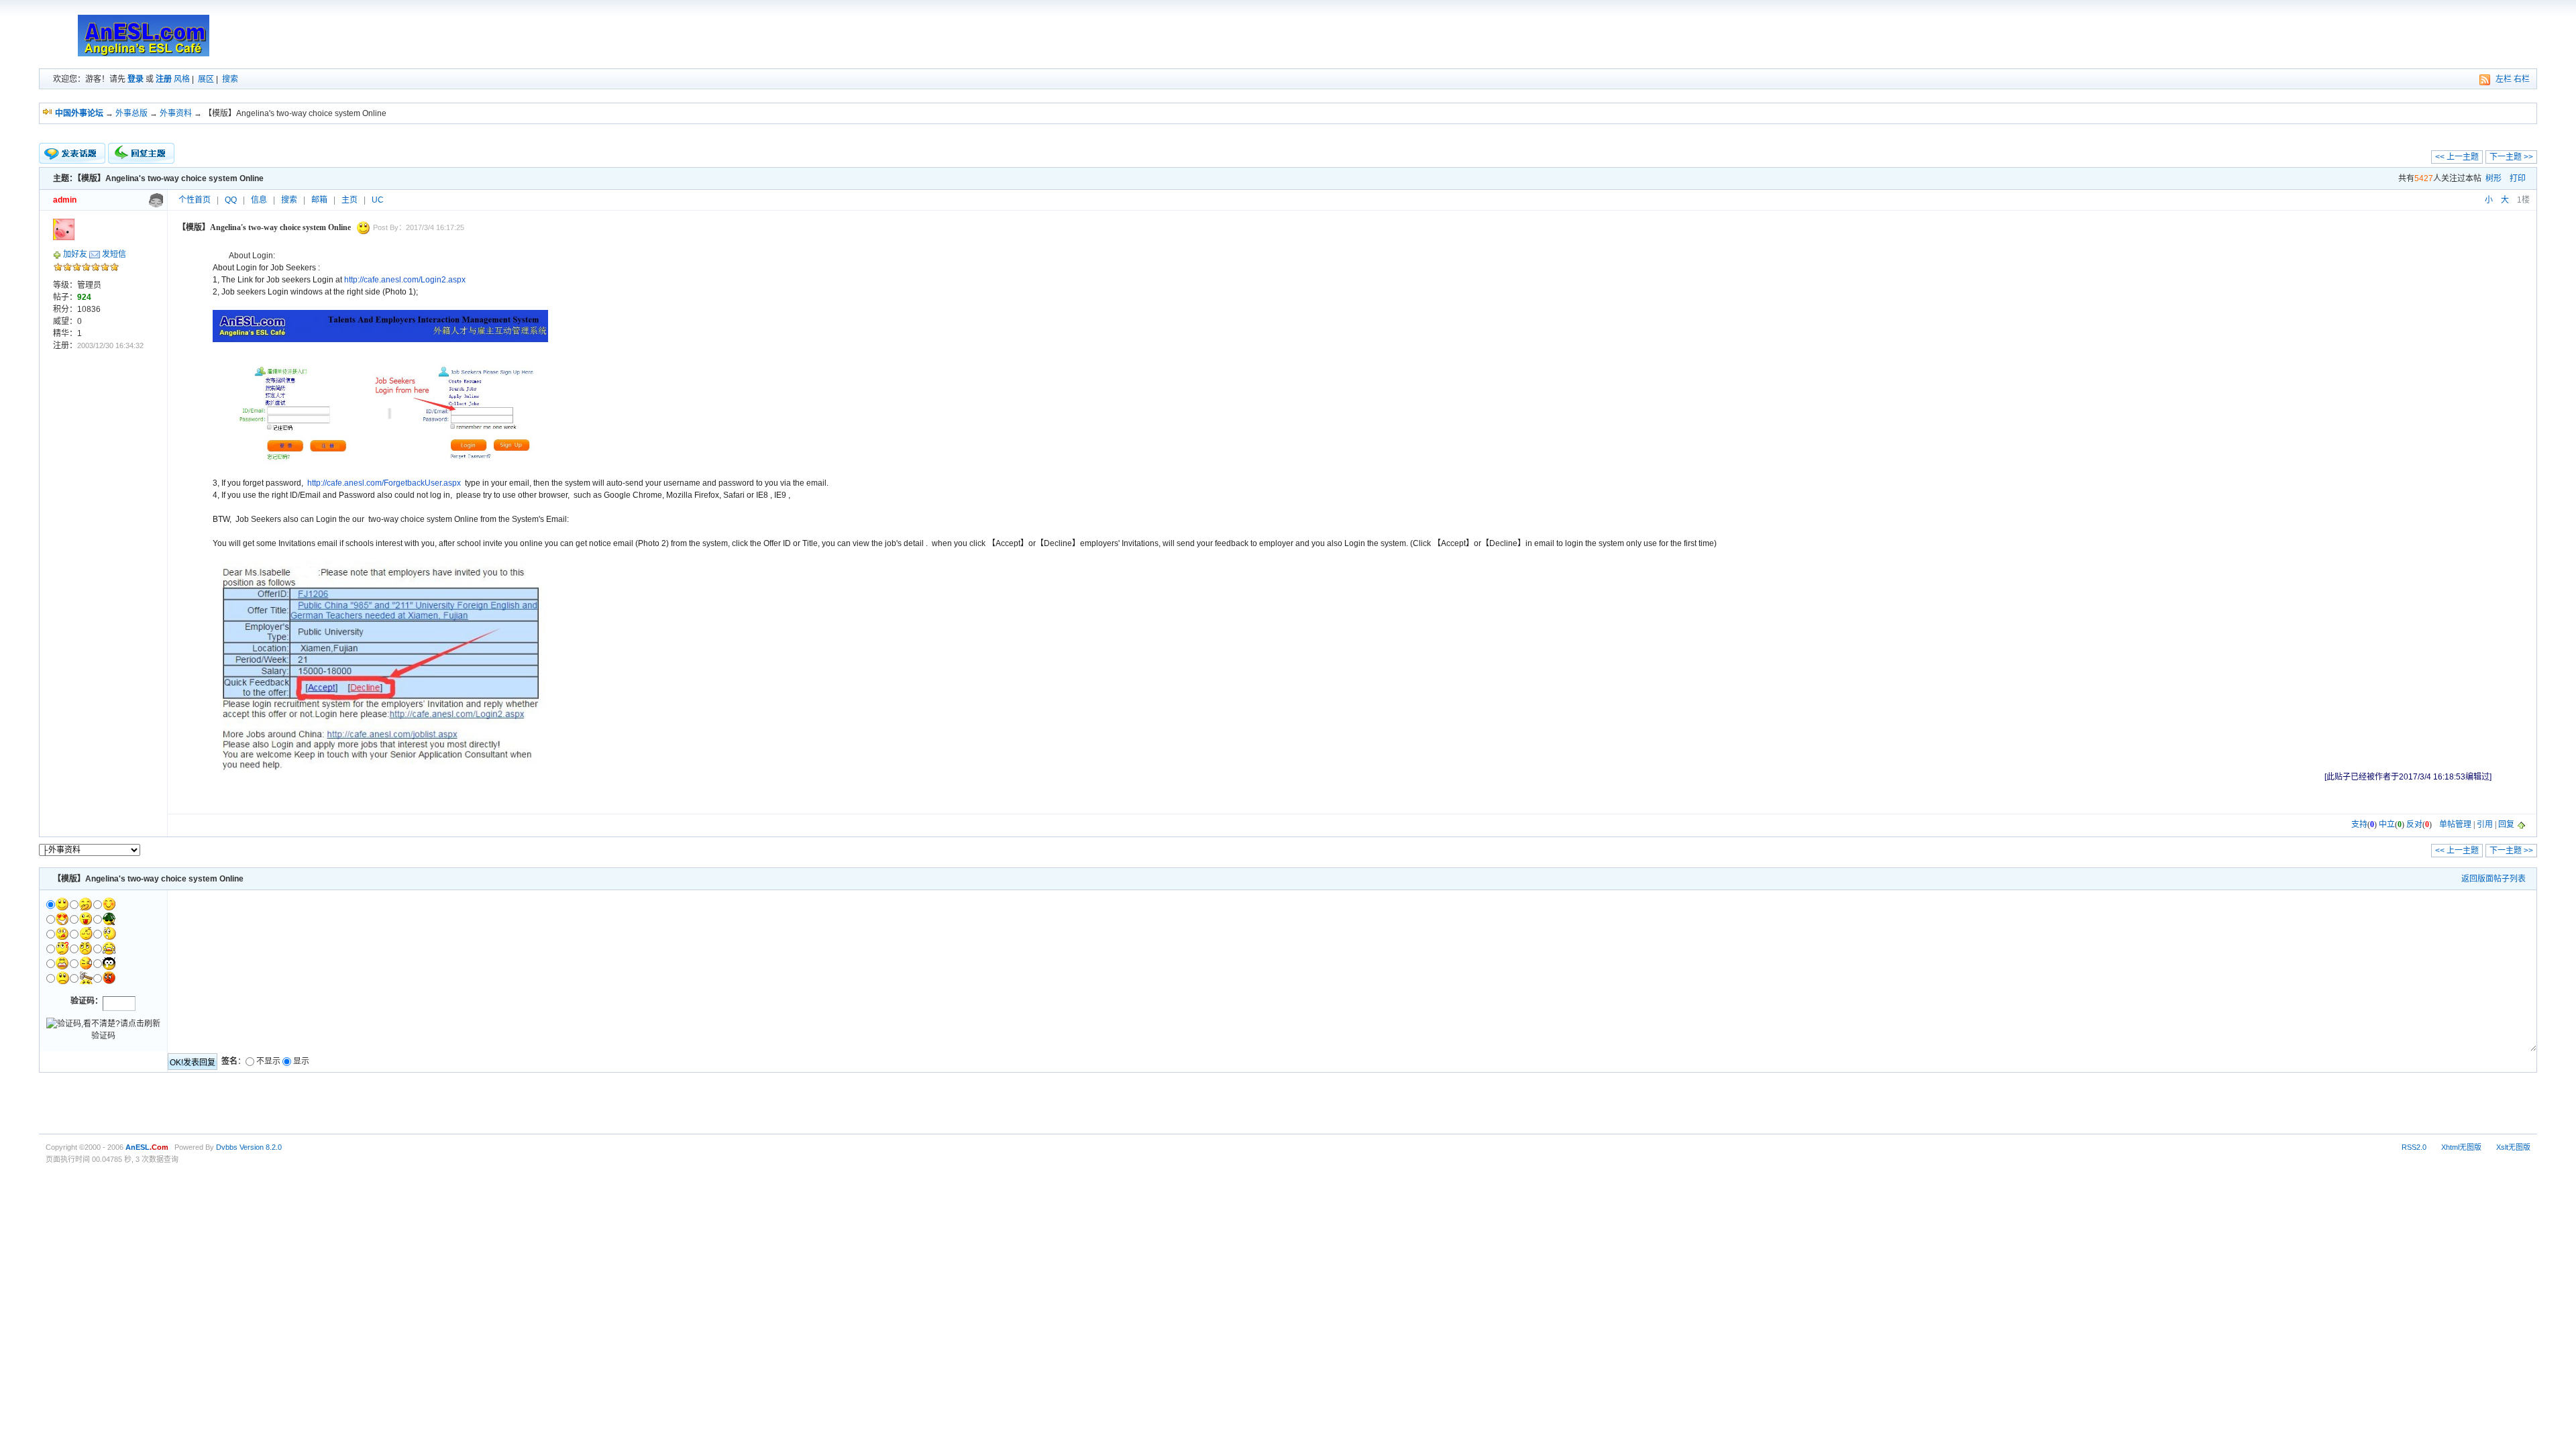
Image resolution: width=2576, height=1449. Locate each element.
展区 (206, 79)
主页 (350, 200)
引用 (2485, 824)
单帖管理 (2455, 824)
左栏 (2504, 79)
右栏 (2522, 79)
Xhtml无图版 (2461, 1147)
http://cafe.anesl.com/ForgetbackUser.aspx (384, 483)
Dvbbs (227, 1147)
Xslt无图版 (2513, 1147)
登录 (136, 79)
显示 (301, 1061)
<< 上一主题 (2457, 157)
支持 (2359, 824)
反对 (2414, 824)
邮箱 (319, 200)
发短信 (114, 254)
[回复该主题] (141, 153)
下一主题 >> (2511, 157)
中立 (2387, 824)
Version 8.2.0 (261, 1147)
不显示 (268, 1061)
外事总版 (131, 113)
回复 (2506, 824)
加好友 (75, 254)
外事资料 (176, 113)
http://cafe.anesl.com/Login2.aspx (405, 280)
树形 (2493, 178)
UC (378, 200)
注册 (164, 79)
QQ (231, 200)
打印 (2518, 178)
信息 (259, 200)
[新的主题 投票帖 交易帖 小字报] (72, 154)
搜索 (230, 79)
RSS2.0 (2414, 1147)
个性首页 (195, 200)
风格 (182, 79)
